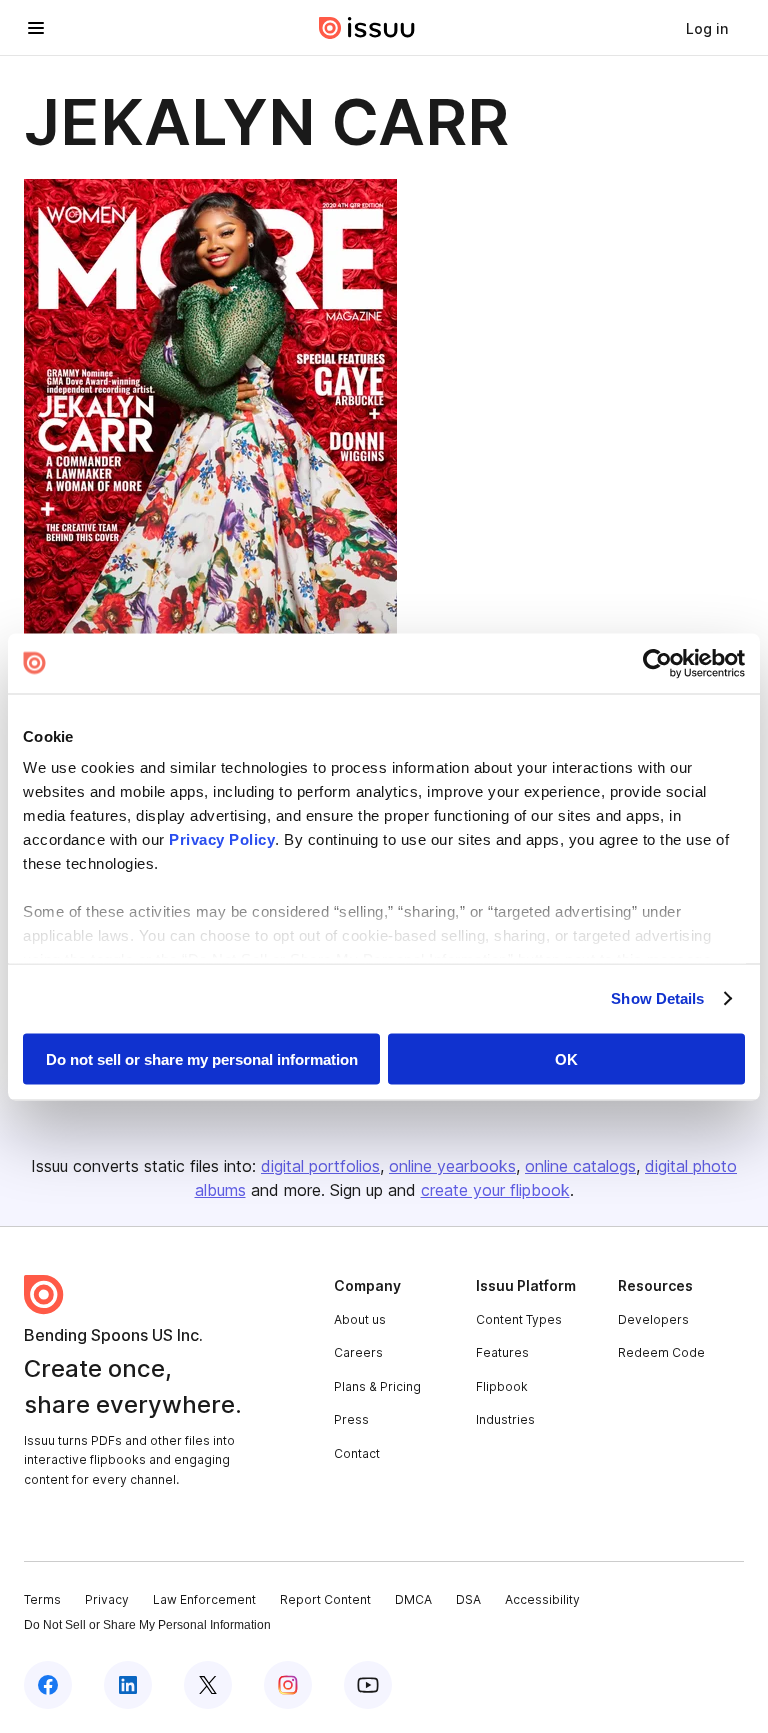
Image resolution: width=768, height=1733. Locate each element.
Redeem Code (661, 1352)
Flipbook (502, 1386)
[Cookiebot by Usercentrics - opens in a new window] (657, 663)
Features (502, 1352)
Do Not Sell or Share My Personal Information (147, 1625)
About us (360, 1319)
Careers (358, 1352)
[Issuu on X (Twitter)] (208, 1685)
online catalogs (580, 1166)
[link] (707, 28)
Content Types (519, 1319)
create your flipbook (495, 1190)
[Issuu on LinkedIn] (128, 1685)
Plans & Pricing (377, 1386)
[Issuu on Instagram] (288, 1685)
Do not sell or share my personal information (202, 1058)
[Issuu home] (367, 28)
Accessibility (542, 1599)
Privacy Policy (222, 839)
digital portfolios (320, 1166)
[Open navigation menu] (36, 28)
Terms (42, 1599)
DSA (468, 1599)
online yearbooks (452, 1166)
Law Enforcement (204, 1599)
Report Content (325, 1599)
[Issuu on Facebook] (48, 1685)
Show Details (657, 998)
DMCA (413, 1599)
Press (351, 1419)
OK (566, 1058)
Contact (357, 1453)
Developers (653, 1319)
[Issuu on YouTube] (368, 1685)
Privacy (107, 1599)
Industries (505, 1419)
